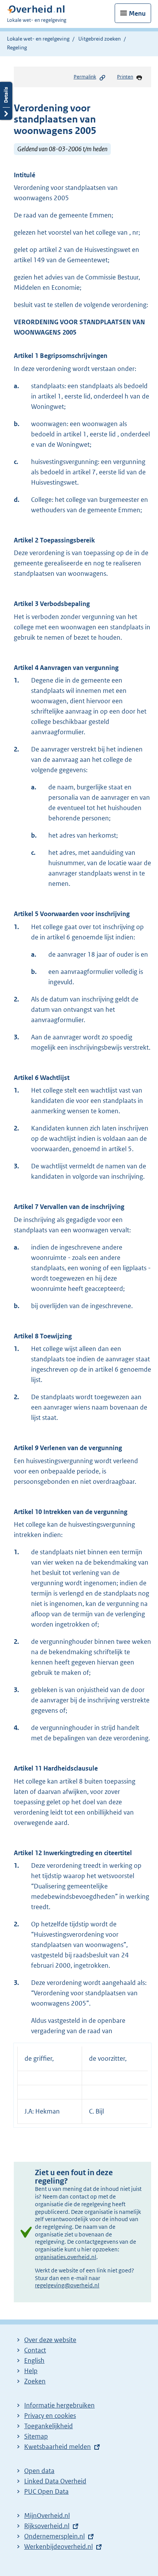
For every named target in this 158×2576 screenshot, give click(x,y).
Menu (137, 13)
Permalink (85, 77)
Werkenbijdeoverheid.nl (58, 2547)
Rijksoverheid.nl (47, 2526)
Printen (125, 77)
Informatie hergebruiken (59, 2405)
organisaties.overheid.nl (66, 2257)
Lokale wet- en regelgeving (38, 39)
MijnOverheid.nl (47, 2516)
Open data (39, 2471)
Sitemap (36, 2436)
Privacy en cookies (50, 2416)
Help (31, 2371)
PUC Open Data (46, 2491)
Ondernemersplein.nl (54, 2536)
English (34, 2360)
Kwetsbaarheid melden (58, 2447)
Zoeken (35, 2381)
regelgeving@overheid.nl (67, 2285)
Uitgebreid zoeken (100, 39)
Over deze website (50, 2340)
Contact (35, 2350)
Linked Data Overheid (55, 2481)
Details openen (6, 101)
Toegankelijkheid (49, 2426)
